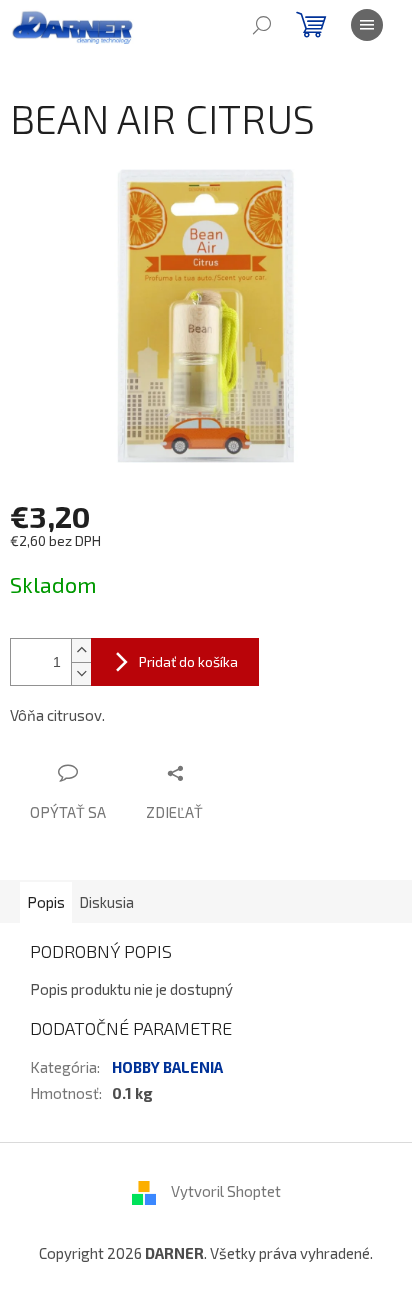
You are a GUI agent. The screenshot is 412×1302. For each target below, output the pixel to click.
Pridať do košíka (188, 661)
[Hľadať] (262, 25)
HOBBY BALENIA (167, 1067)
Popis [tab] (46, 902)
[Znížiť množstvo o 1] (81, 673)
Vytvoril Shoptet (226, 1191)
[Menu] (367, 25)
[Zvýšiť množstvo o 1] (81, 650)
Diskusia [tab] (106, 902)
